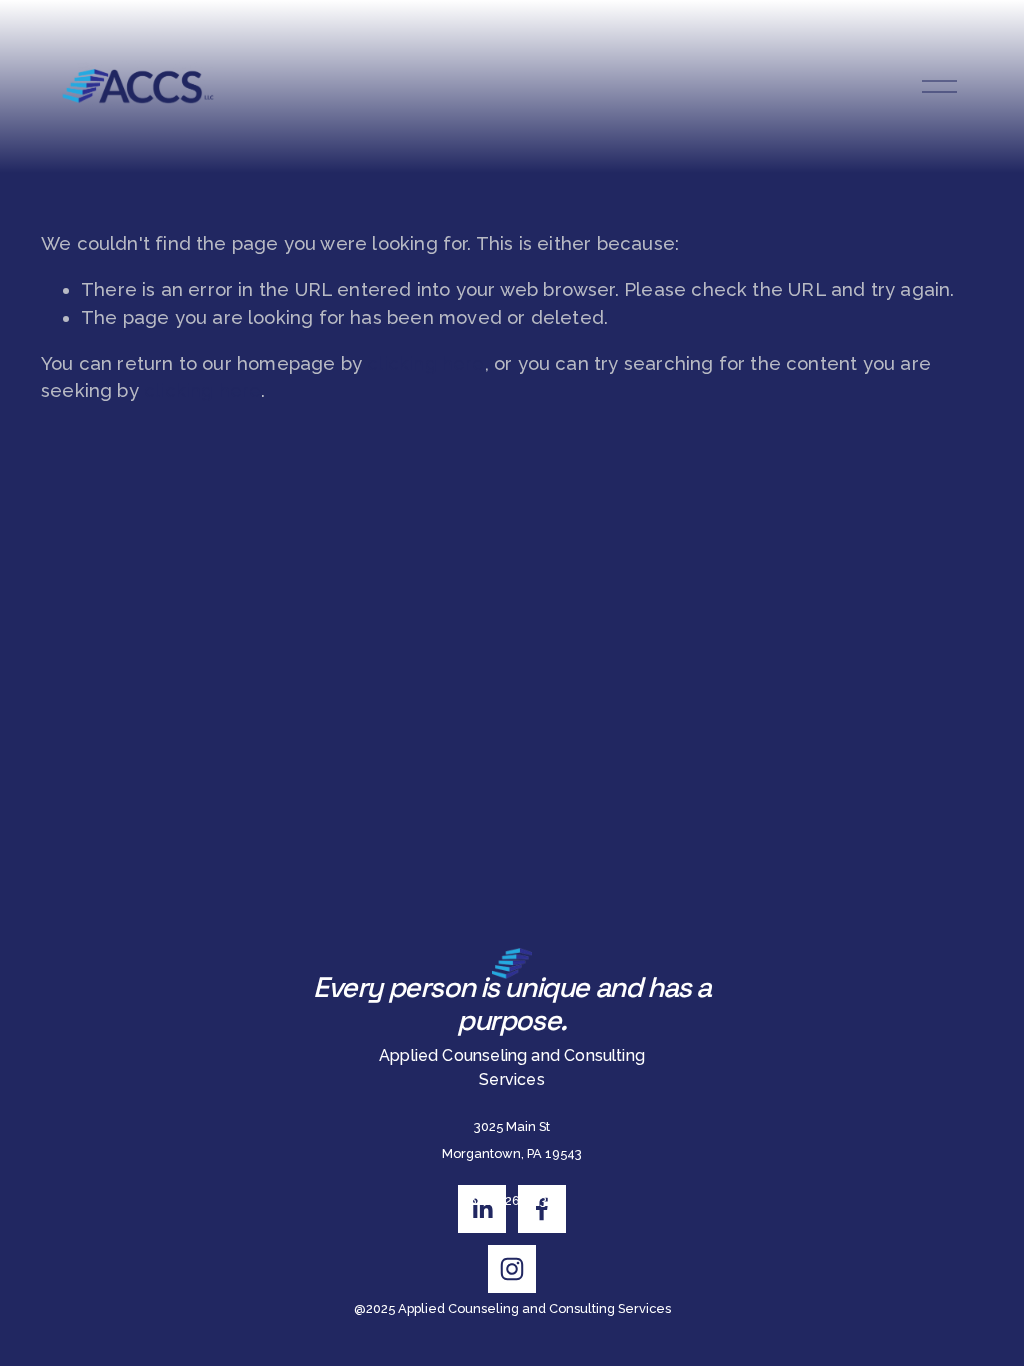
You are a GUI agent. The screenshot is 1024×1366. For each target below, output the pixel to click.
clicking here (425, 363)
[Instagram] (512, 1269)
